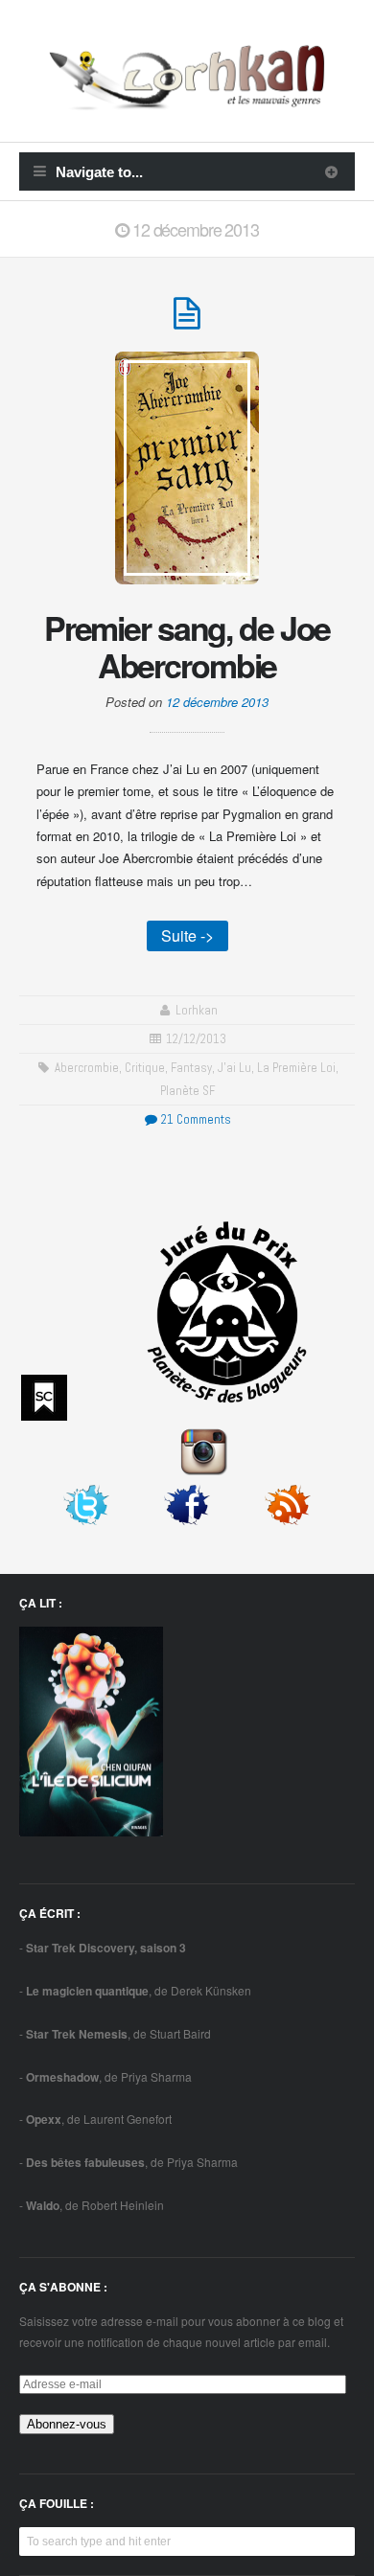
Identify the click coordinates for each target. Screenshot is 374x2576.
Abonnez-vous (67, 2424)
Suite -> (187, 935)
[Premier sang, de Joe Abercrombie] (187, 321)
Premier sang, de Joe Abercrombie (187, 646)
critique (145, 1068)
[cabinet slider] (331, 171)
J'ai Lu (234, 1068)
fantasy (191, 1068)
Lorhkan (197, 1010)
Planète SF (187, 1091)
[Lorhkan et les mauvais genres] (187, 99)
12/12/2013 (196, 1039)
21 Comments (195, 1119)
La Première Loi (296, 1068)
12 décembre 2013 (217, 702)
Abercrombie (87, 1068)
